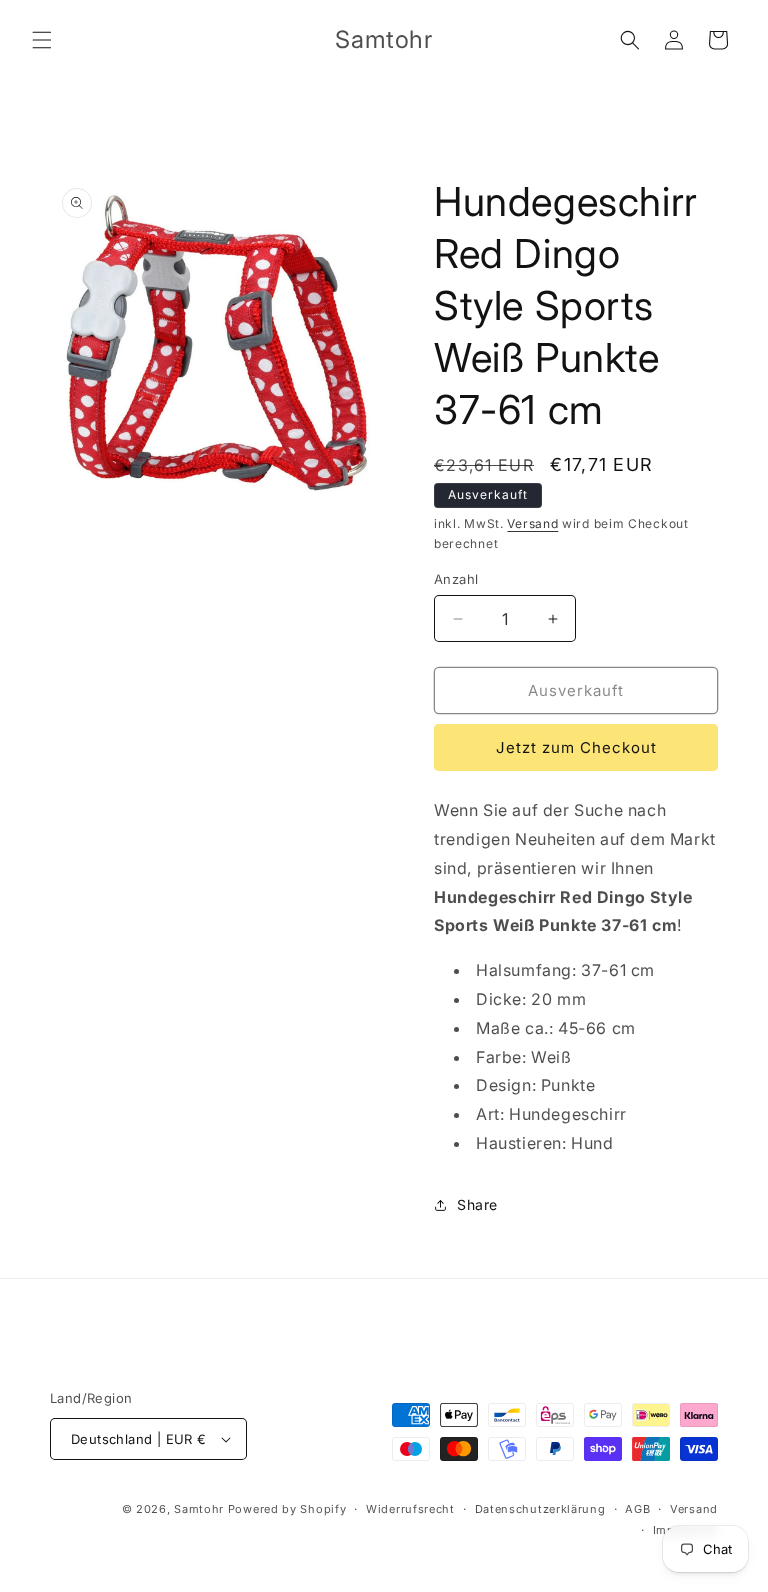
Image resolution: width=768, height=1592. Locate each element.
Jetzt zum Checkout (576, 747)
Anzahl (456, 579)
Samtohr (199, 1509)
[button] (42, 40)
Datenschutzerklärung (540, 1509)
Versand (532, 523)
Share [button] (477, 1204)
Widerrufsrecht (410, 1509)
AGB (637, 1509)
